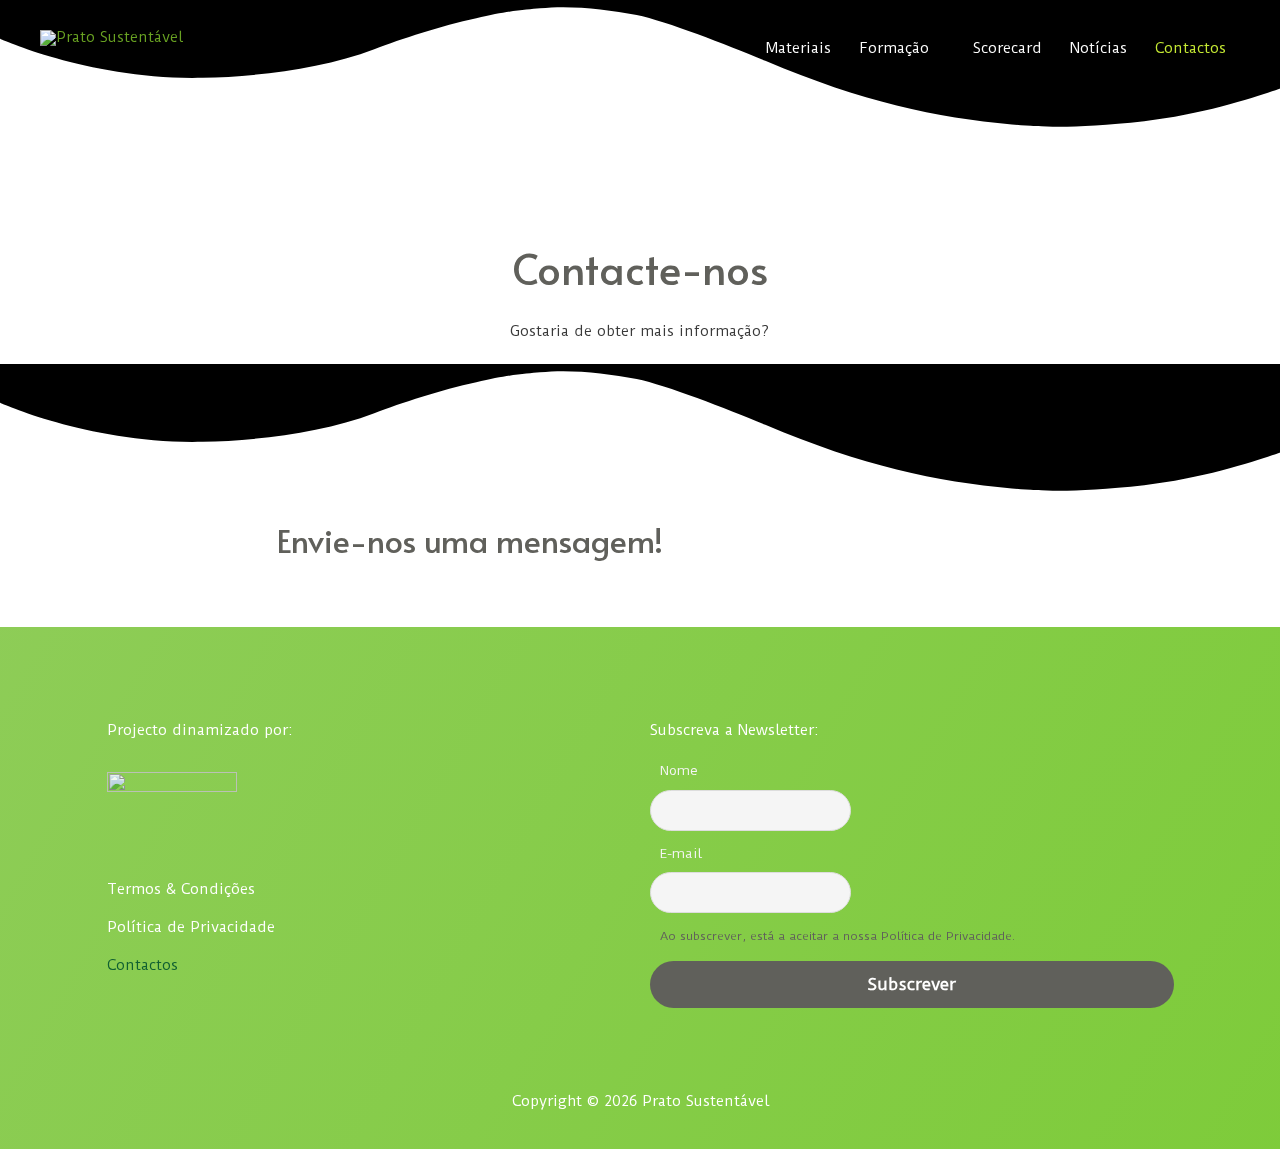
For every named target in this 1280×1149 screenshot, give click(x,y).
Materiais (798, 48)
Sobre (604, 48)
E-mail (681, 853)
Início (536, 48)
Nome (679, 770)
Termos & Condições (181, 889)
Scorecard (1007, 48)
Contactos (1190, 48)
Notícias (1098, 48)
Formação (894, 48)
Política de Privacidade (191, 927)
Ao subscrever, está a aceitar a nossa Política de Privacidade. (837, 936)
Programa (687, 48)
